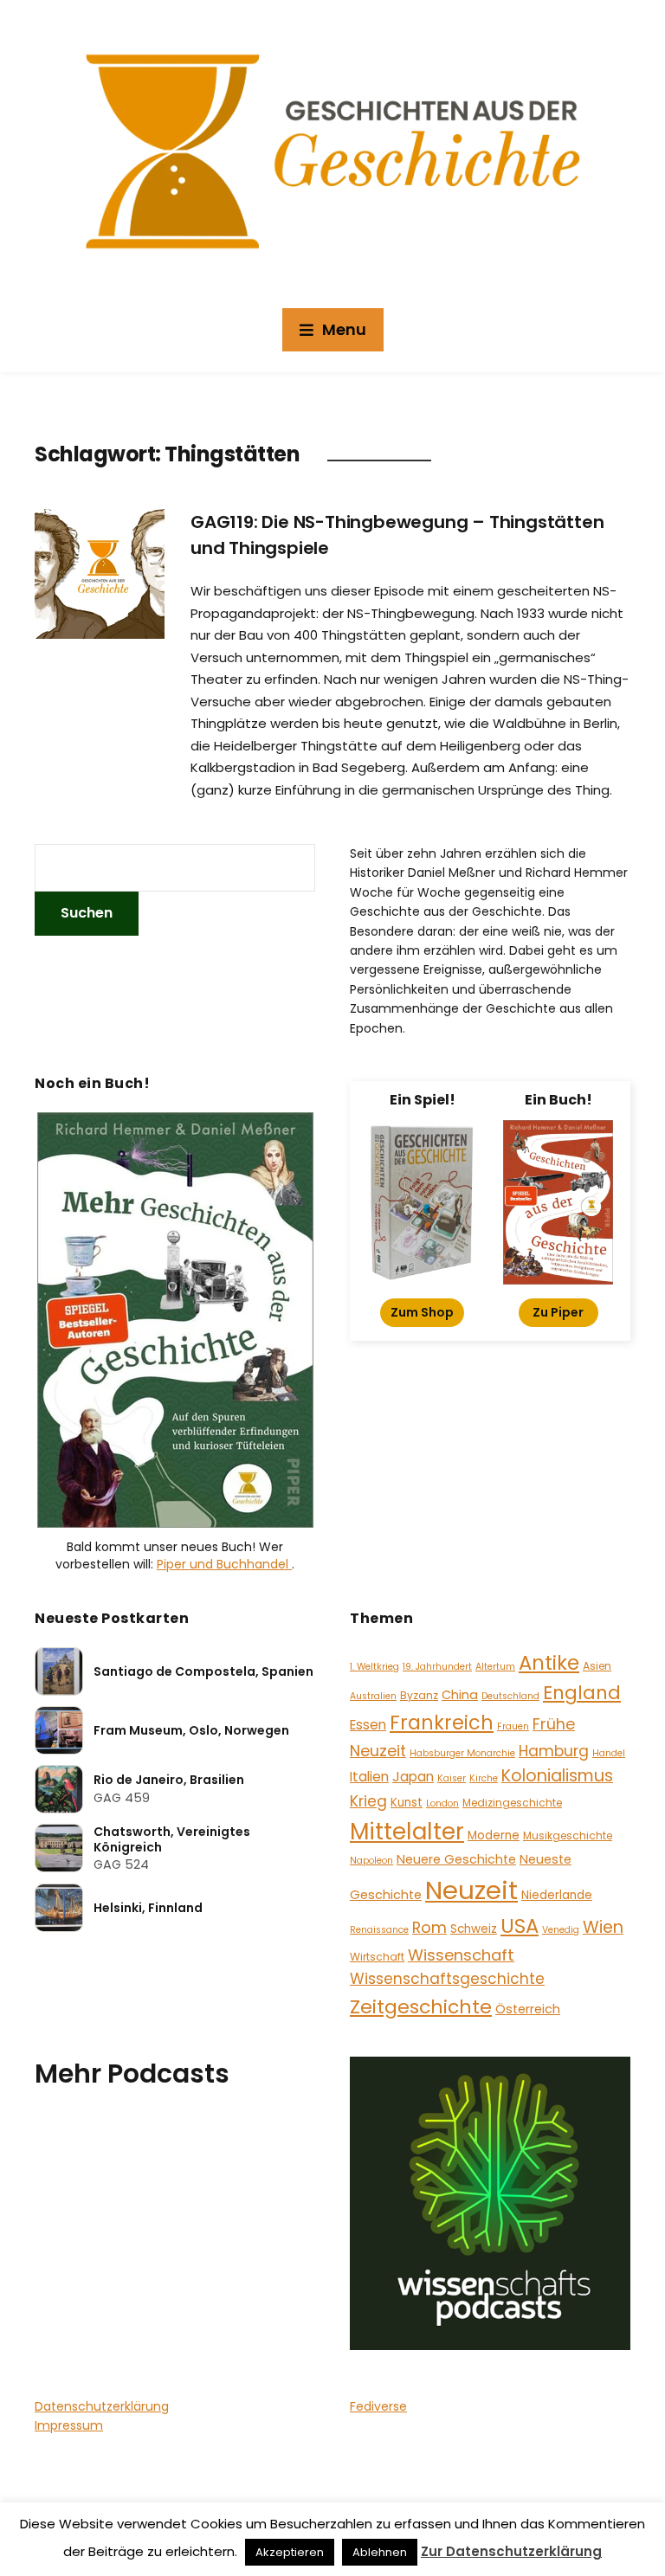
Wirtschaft (377, 1957)
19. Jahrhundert (437, 1667)
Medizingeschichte (512, 1803)
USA (520, 1926)
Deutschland (510, 1696)
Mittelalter (407, 1831)
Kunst (407, 1803)
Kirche (484, 1778)
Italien (369, 1777)
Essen (368, 1725)
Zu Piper (558, 1312)
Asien (597, 1666)
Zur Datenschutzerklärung (511, 2551)
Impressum (69, 2425)
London (442, 1803)
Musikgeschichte (568, 1835)
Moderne (494, 1835)
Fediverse (378, 2406)
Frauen (513, 1726)
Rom (429, 1927)
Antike (549, 1663)
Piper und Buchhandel (224, 1564)
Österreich (528, 2009)
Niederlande (557, 1895)
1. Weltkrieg (374, 1667)
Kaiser (452, 1778)
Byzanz (419, 1695)
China (460, 1695)
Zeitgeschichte (421, 2007)
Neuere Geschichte (456, 1859)
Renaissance (379, 1930)
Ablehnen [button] (380, 2552)
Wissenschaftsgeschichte (447, 1979)
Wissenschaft (461, 1955)
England (582, 1693)
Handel (609, 1753)
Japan (413, 1777)
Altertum (495, 1667)
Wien (603, 1927)
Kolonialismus (557, 1776)
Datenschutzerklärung (102, 2406)
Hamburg (554, 1751)
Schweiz (474, 1929)
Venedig (561, 1930)
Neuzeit (471, 1890)
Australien (373, 1696)
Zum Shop (422, 1312)
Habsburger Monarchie (462, 1753)
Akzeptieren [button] (290, 2552)
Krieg (368, 1801)
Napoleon (371, 1861)
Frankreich (442, 1723)
